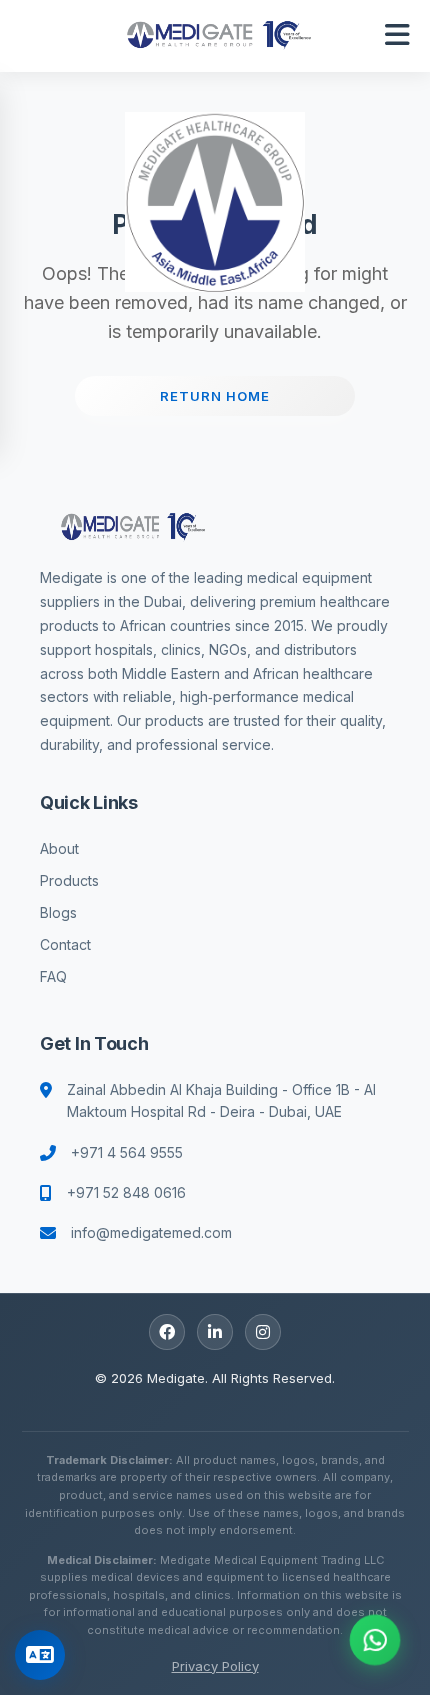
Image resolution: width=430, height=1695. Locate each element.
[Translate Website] (40, 1655)
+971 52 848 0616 (126, 1192)
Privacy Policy (215, 1666)
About (59, 848)
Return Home (215, 396)
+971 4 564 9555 (127, 1152)
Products (69, 880)
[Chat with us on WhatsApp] (375, 1640)
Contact (65, 944)
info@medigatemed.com (151, 1232)
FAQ (53, 976)
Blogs (58, 912)
